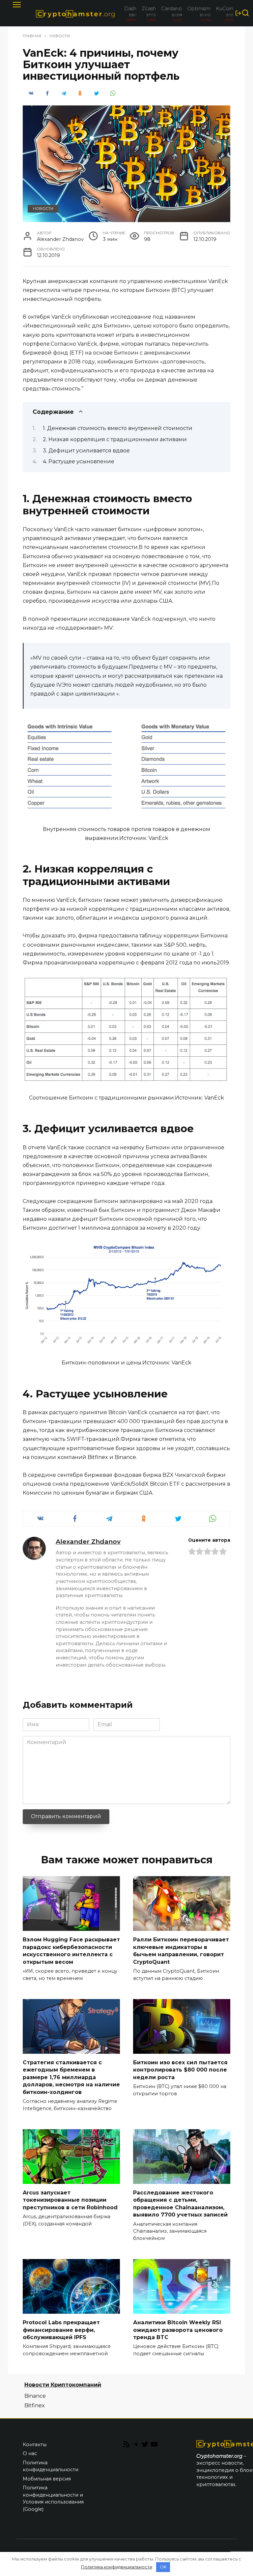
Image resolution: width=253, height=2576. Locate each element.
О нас (30, 2453)
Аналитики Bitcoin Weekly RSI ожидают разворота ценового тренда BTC (178, 2330)
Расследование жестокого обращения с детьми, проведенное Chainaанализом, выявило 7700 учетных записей (180, 2204)
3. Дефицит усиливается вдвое (86, 451)
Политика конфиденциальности (51, 2466)
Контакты (35, 2445)
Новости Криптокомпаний (63, 2385)
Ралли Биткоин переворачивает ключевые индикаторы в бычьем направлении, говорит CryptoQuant (181, 1951)
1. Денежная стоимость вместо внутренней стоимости (118, 428)
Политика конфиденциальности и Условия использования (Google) (53, 2498)
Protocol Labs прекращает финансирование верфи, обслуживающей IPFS (61, 2330)
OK (163, 2567)
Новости (43, 209)
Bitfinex (35, 2405)
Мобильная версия (47, 2479)
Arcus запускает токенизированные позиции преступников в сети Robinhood (70, 2200)
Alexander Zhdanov (88, 1541)
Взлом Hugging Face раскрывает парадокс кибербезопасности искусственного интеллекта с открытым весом (71, 1951)
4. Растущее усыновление (79, 461)
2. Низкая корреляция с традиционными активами (115, 439)
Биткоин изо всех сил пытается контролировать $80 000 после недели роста (180, 2070)
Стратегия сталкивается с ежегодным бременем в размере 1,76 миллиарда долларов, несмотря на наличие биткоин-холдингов (71, 2077)
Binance (35, 2396)
